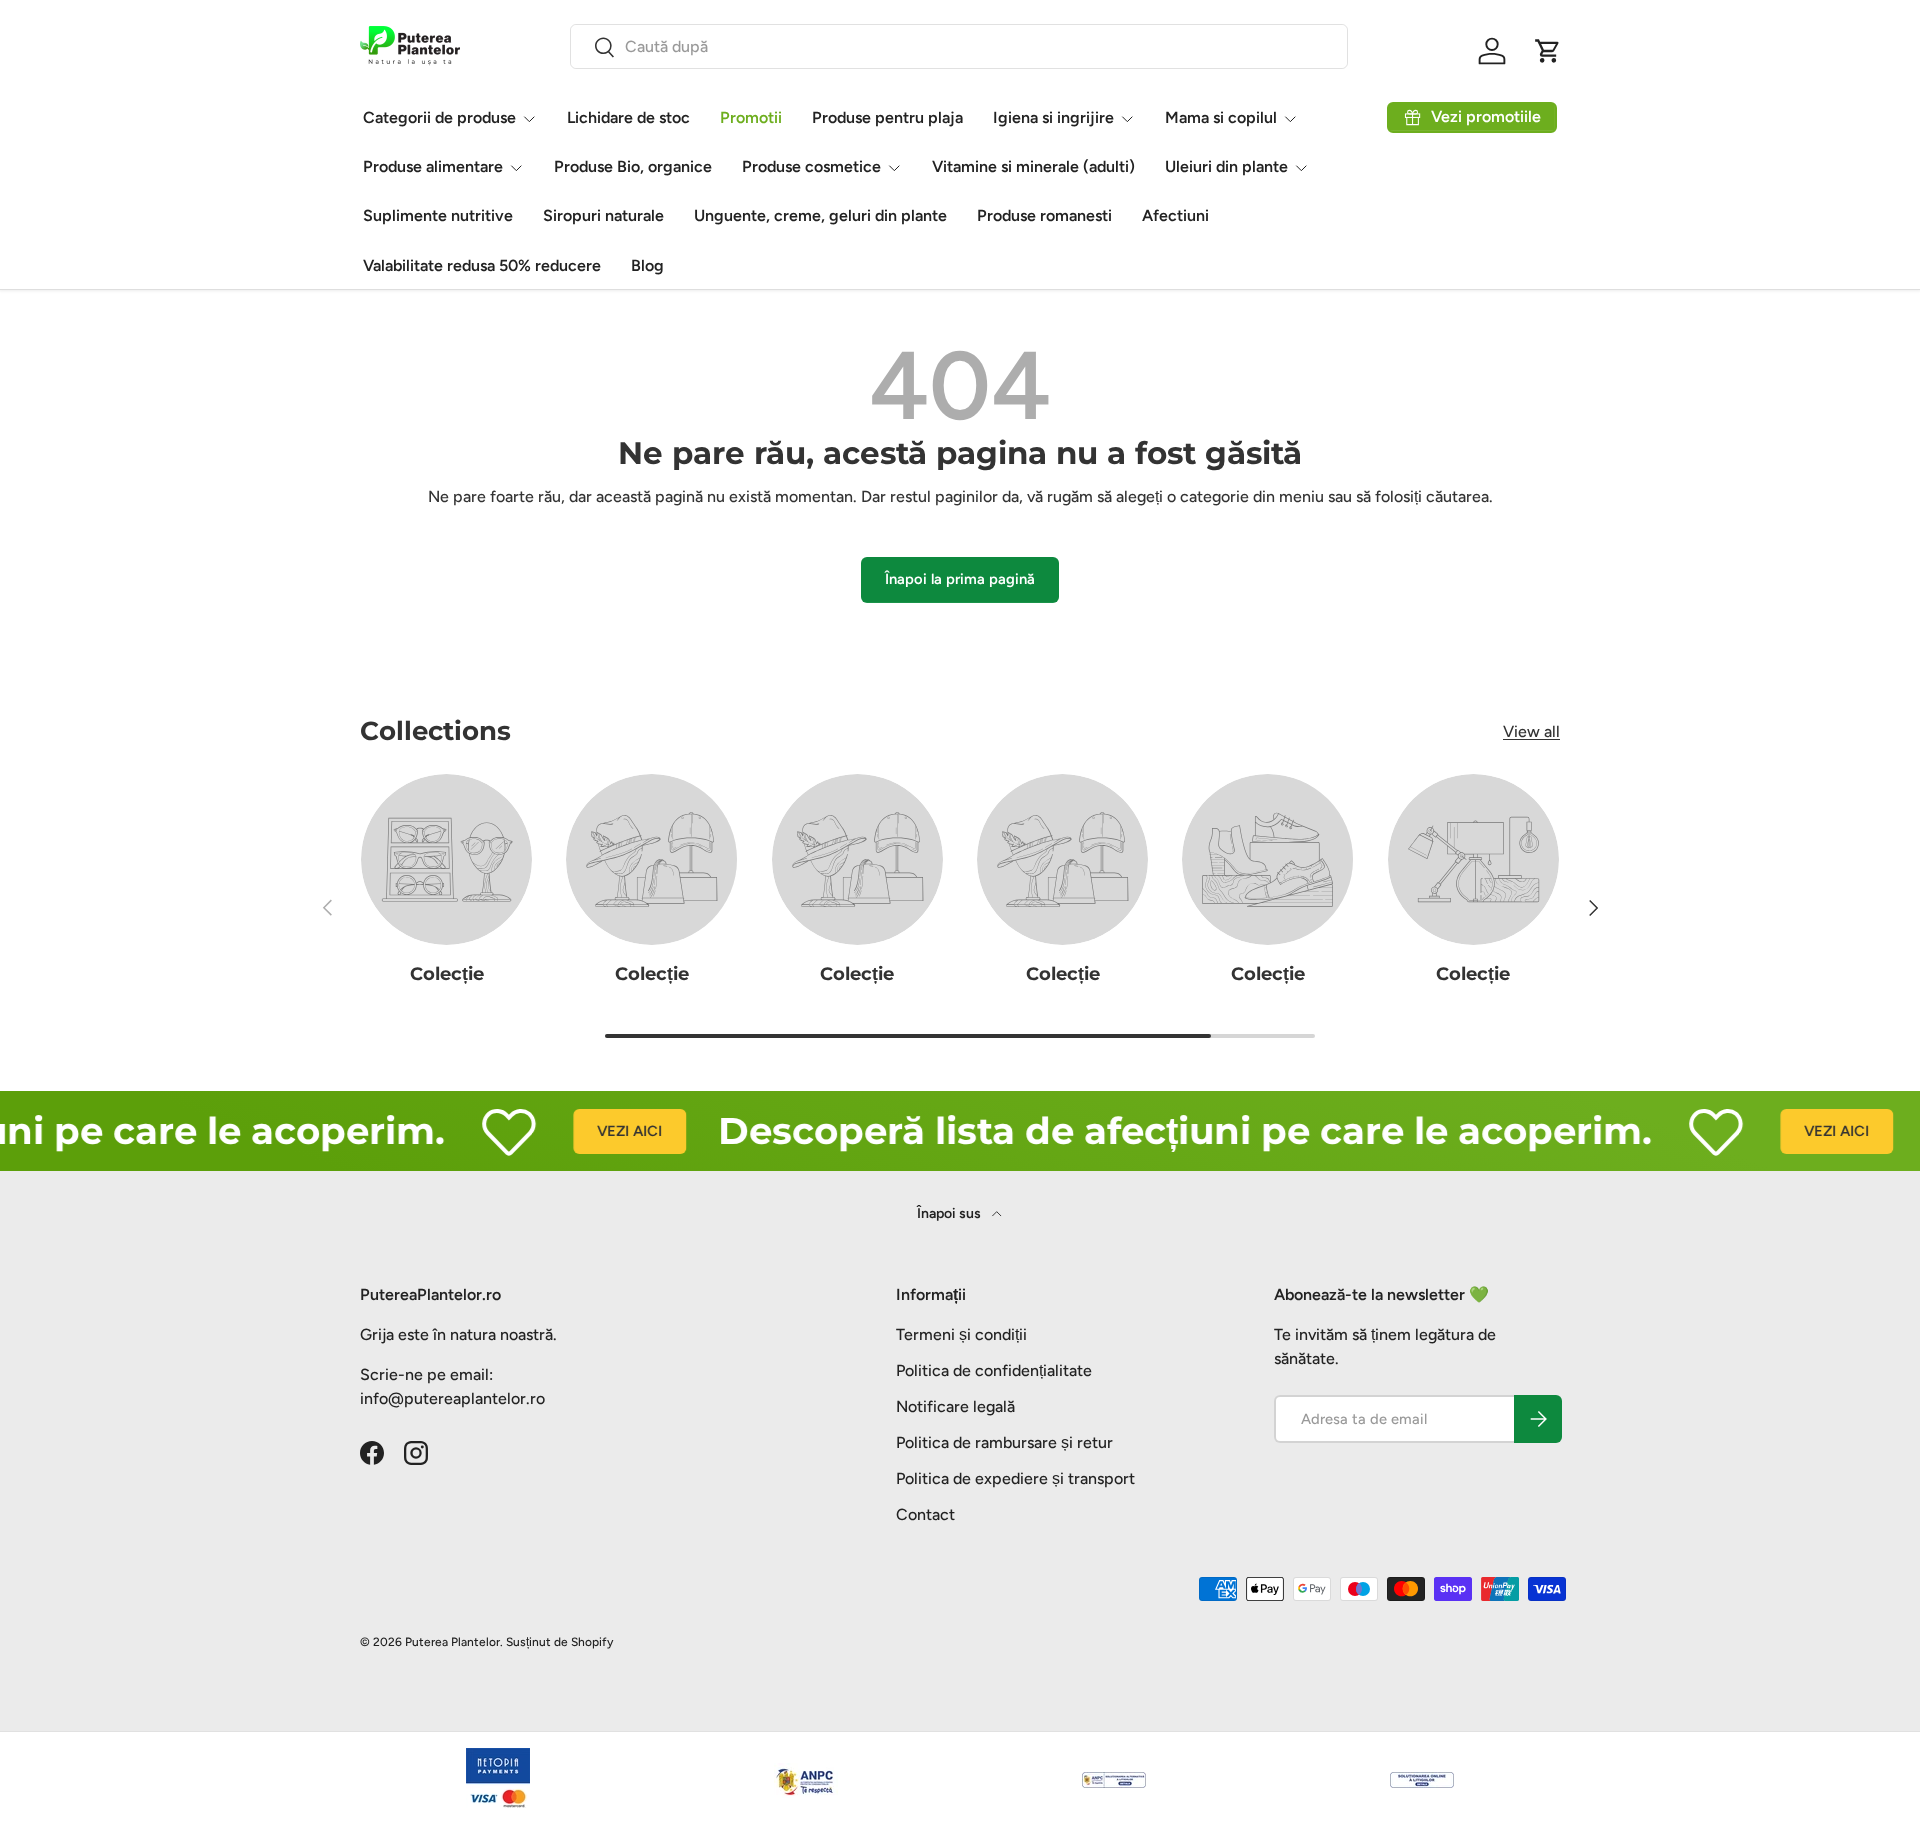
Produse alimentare (433, 166)
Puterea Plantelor (452, 1642)
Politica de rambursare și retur (1004, 1442)
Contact (925, 1514)
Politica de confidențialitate (994, 1370)
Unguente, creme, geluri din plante (820, 215)
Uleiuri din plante (1226, 166)
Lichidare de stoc (628, 117)
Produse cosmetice (811, 166)
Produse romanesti (1044, 215)
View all (1531, 731)
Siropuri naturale (603, 215)
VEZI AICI (593, 1131)
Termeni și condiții (961, 1334)
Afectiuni (1175, 215)
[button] (1548, 51)
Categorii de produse (439, 117)
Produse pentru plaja (887, 117)
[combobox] (959, 46)
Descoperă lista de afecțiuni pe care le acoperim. (1149, 1130)
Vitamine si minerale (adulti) (1033, 166)
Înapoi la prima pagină (960, 579)
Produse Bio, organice (633, 166)
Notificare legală (955, 1406)
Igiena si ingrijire (1053, 117)
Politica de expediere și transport (1015, 1478)
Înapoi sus (950, 1213)
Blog (647, 265)
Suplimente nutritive (438, 215)
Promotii (751, 117)
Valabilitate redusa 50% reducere (482, 265)
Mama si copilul (1221, 117)
